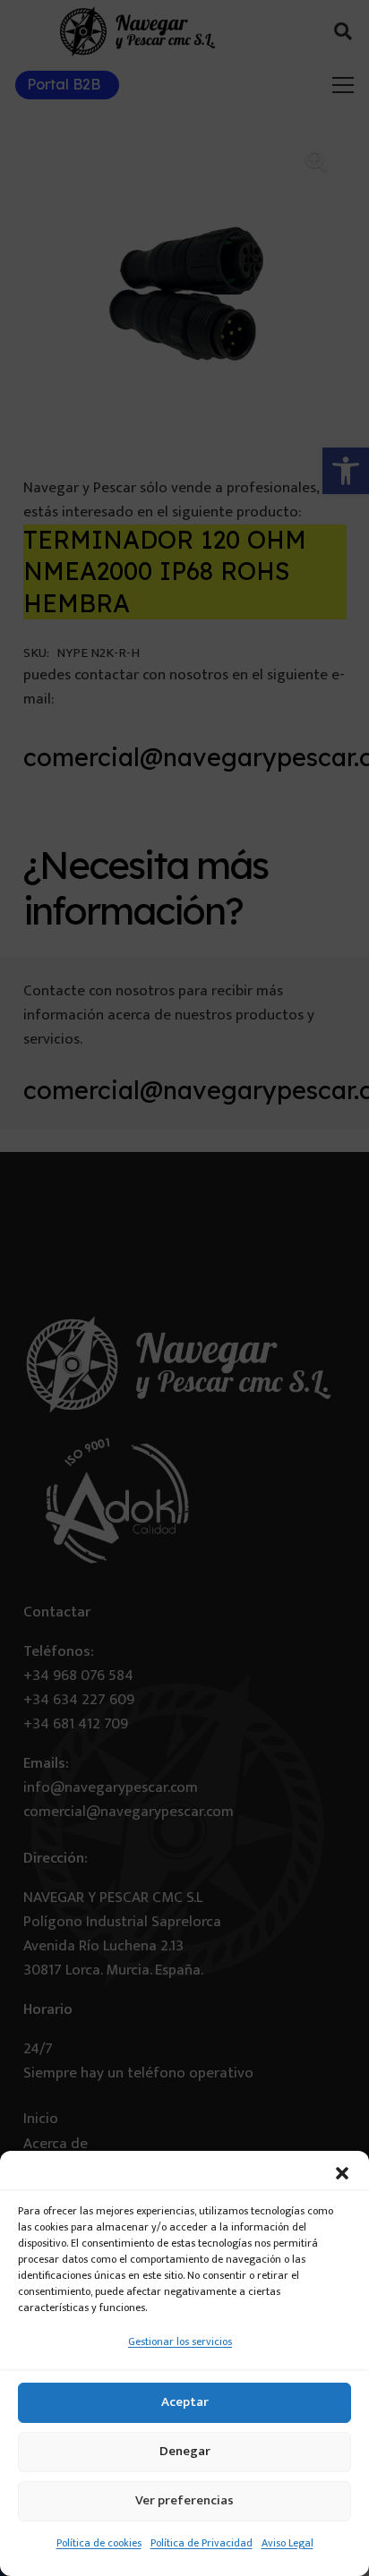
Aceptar (185, 2402)
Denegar (185, 2451)
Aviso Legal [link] (287, 2543)
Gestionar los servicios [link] (180, 2341)
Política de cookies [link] (99, 2543)
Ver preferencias (184, 2500)
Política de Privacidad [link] (202, 2543)
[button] (342, 2173)
